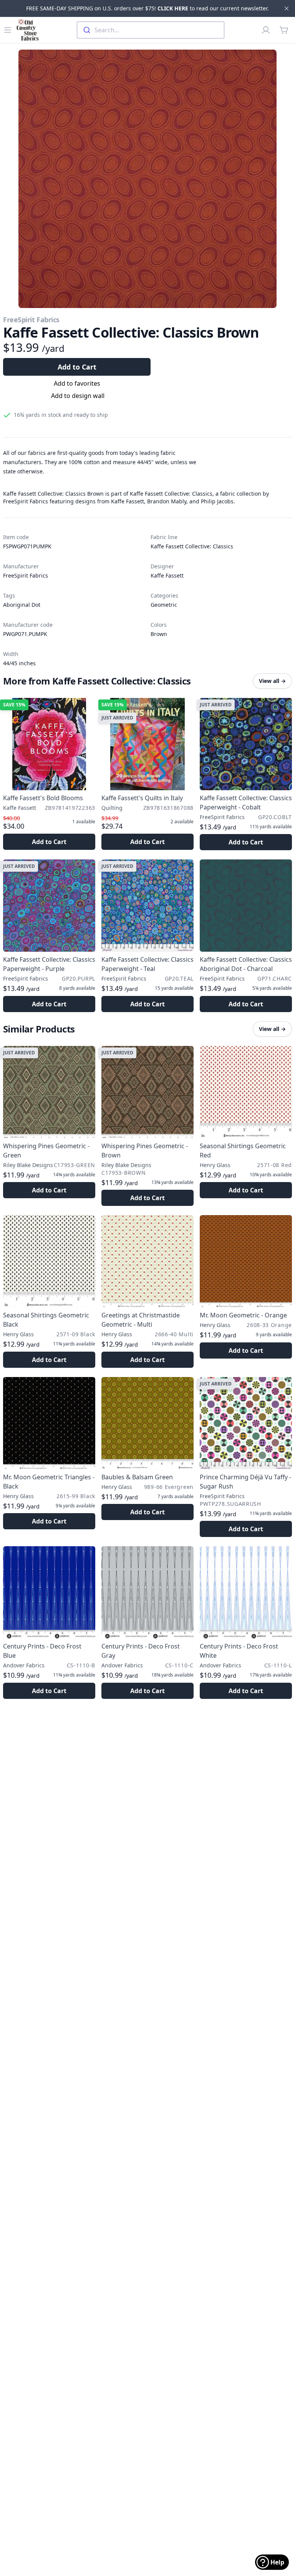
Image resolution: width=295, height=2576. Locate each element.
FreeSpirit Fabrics (31, 320)
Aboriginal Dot (22, 605)
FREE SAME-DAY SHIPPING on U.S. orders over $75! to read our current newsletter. (147, 8)
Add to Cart (77, 367)
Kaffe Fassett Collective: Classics (192, 546)
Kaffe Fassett (167, 575)
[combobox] (151, 30)
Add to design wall (78, 396)
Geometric (164, 605)
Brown (159, 634)
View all (272, 681)
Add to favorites (77, 383)
